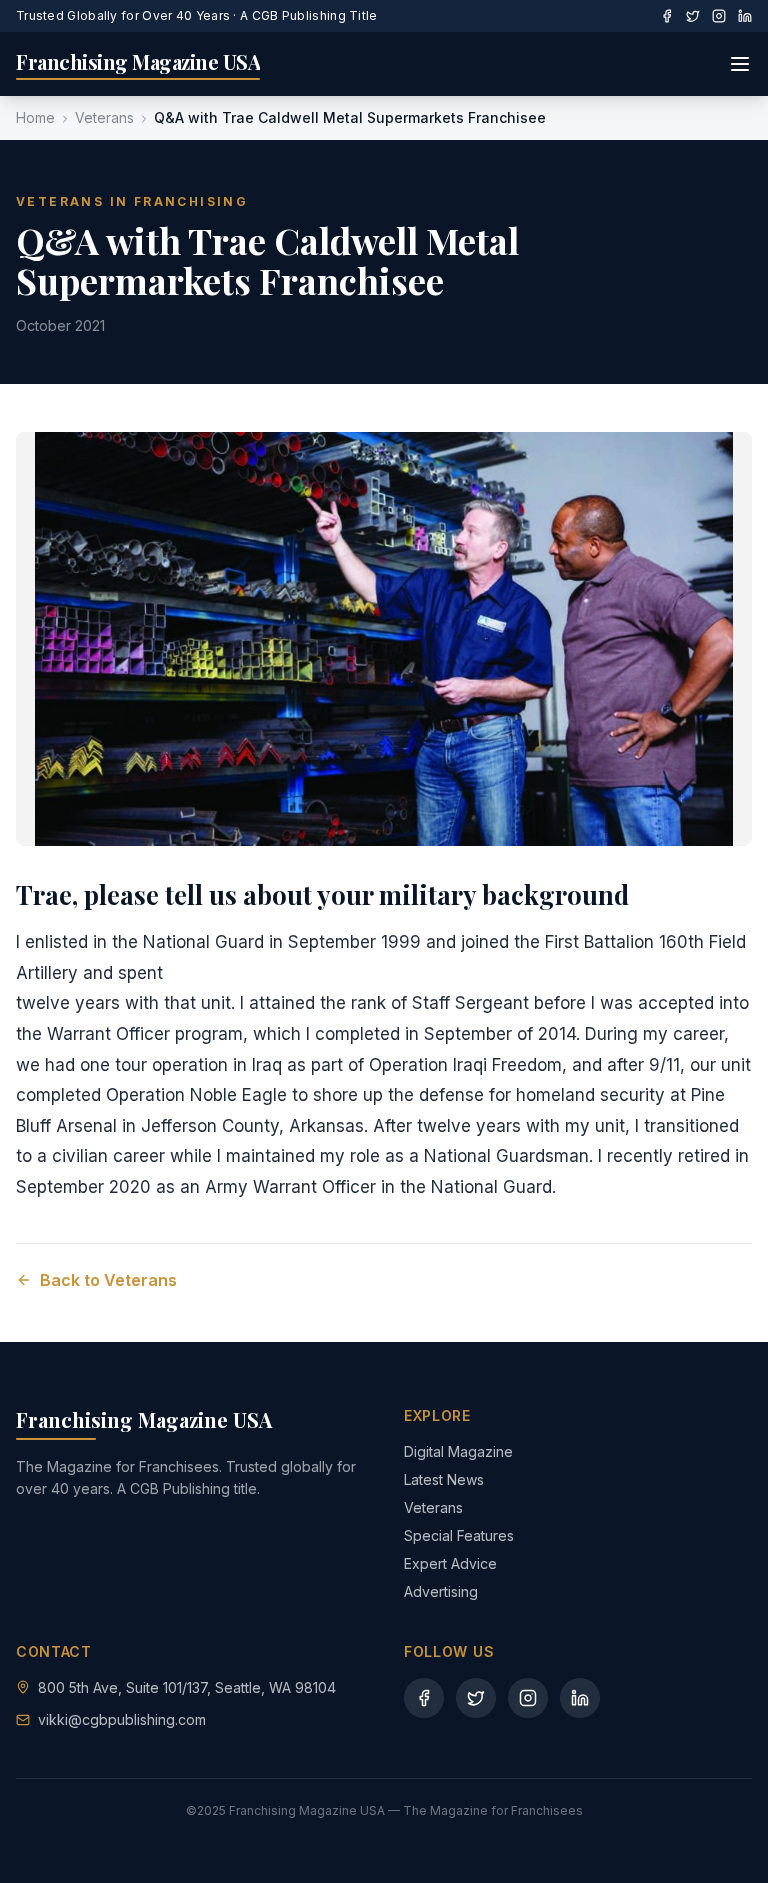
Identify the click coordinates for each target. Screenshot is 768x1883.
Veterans (104, 117)
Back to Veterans (108, 1280)
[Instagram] (719, 16)
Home (35, 117)
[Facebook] (667, 16)
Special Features (459, 1535)
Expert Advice (450, 1563)
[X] (693, 16)
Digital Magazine (458, 1451)
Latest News (444, 1479)
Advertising (441, 1591)
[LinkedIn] (745, 16)
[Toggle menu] (740, 64)
